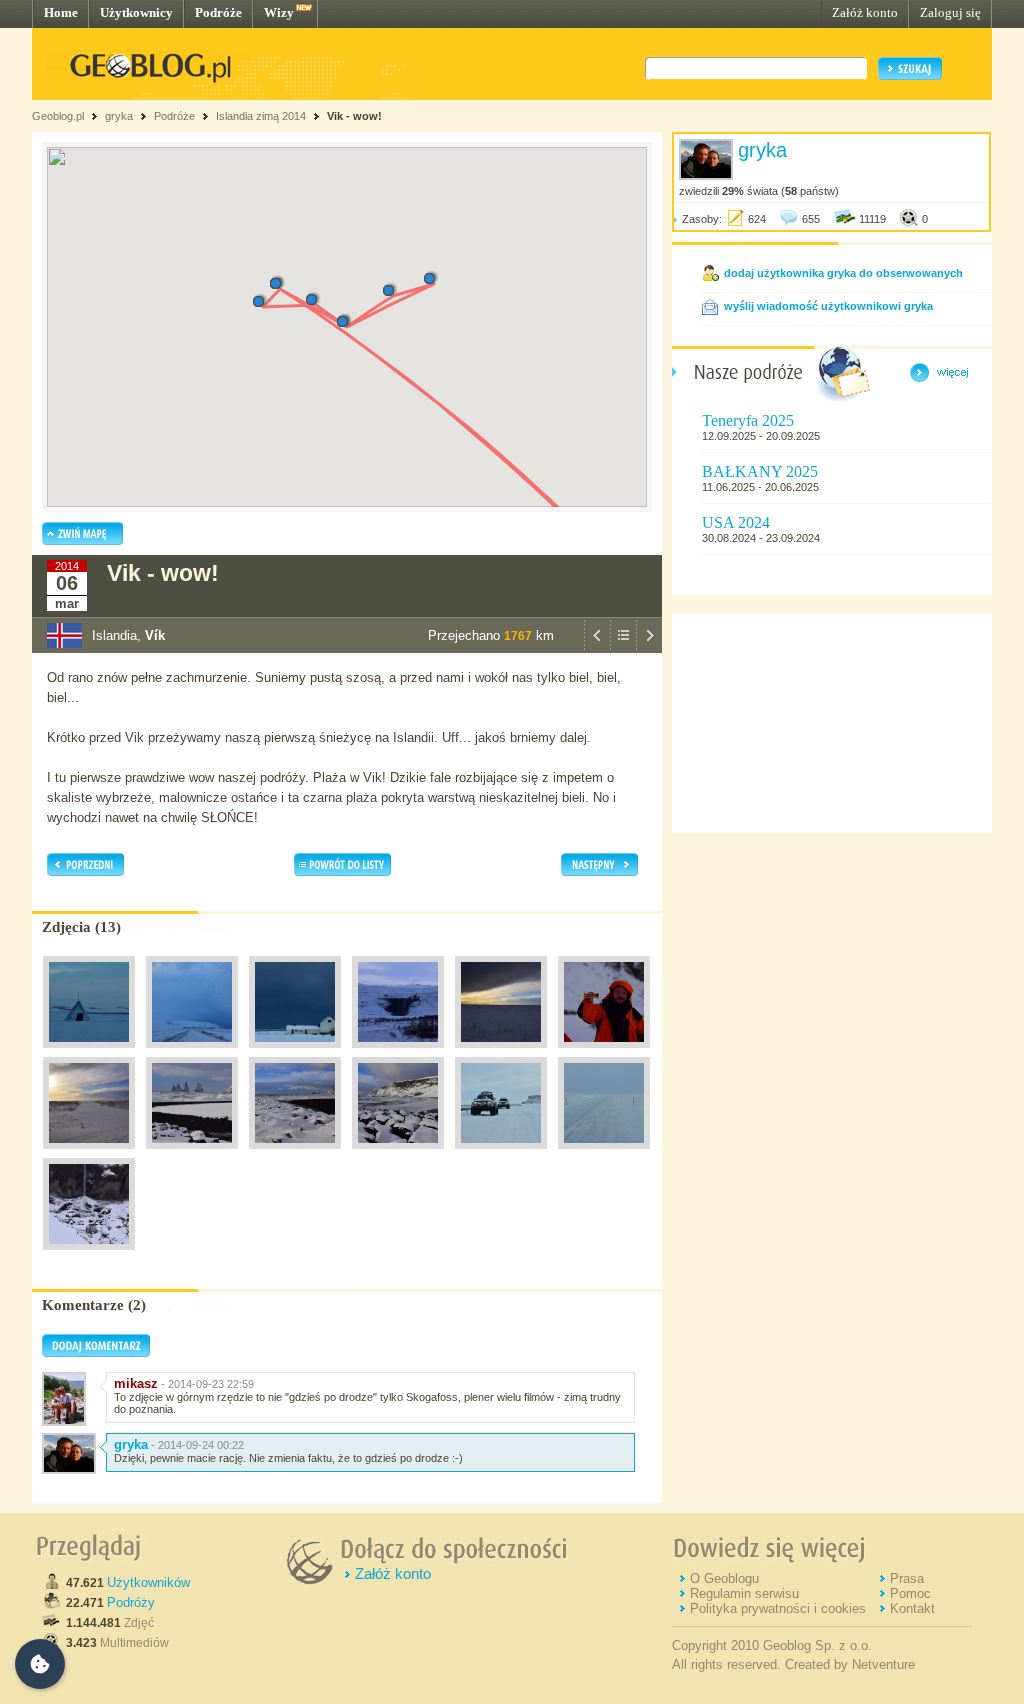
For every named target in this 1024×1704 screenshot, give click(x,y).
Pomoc (910, 1593)
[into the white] (604, 1154)
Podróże (218, 12)
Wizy (279, 12)
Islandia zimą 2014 (261, 116)
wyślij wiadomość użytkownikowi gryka (828, 306)
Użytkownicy (136, 12)
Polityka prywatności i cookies (778, 1608)
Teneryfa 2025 (748, 420)
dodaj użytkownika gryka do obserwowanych (843, 273)
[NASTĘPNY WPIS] (649, 648)
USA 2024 (736, 522)
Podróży (131, 1602)
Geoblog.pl (58, 116)
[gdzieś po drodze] (89, 1053)
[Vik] (89, 1154)
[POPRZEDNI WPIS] (597, 648)
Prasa (907, 1578)
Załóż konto (865, 12)
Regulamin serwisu (744, 1593)
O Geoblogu (724, 1578)
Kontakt (912, 1608)
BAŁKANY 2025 (760, 471)
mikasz (136, 1383)
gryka (119, 116)
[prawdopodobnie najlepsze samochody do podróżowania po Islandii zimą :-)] (501, 1154)
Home (61, 12)
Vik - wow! (354, 116)
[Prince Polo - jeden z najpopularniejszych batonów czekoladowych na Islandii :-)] (604, 1053)
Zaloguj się (950, 12)
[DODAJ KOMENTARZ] (96, 1353)
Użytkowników (148, 1582)
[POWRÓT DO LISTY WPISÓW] (623, 648)
